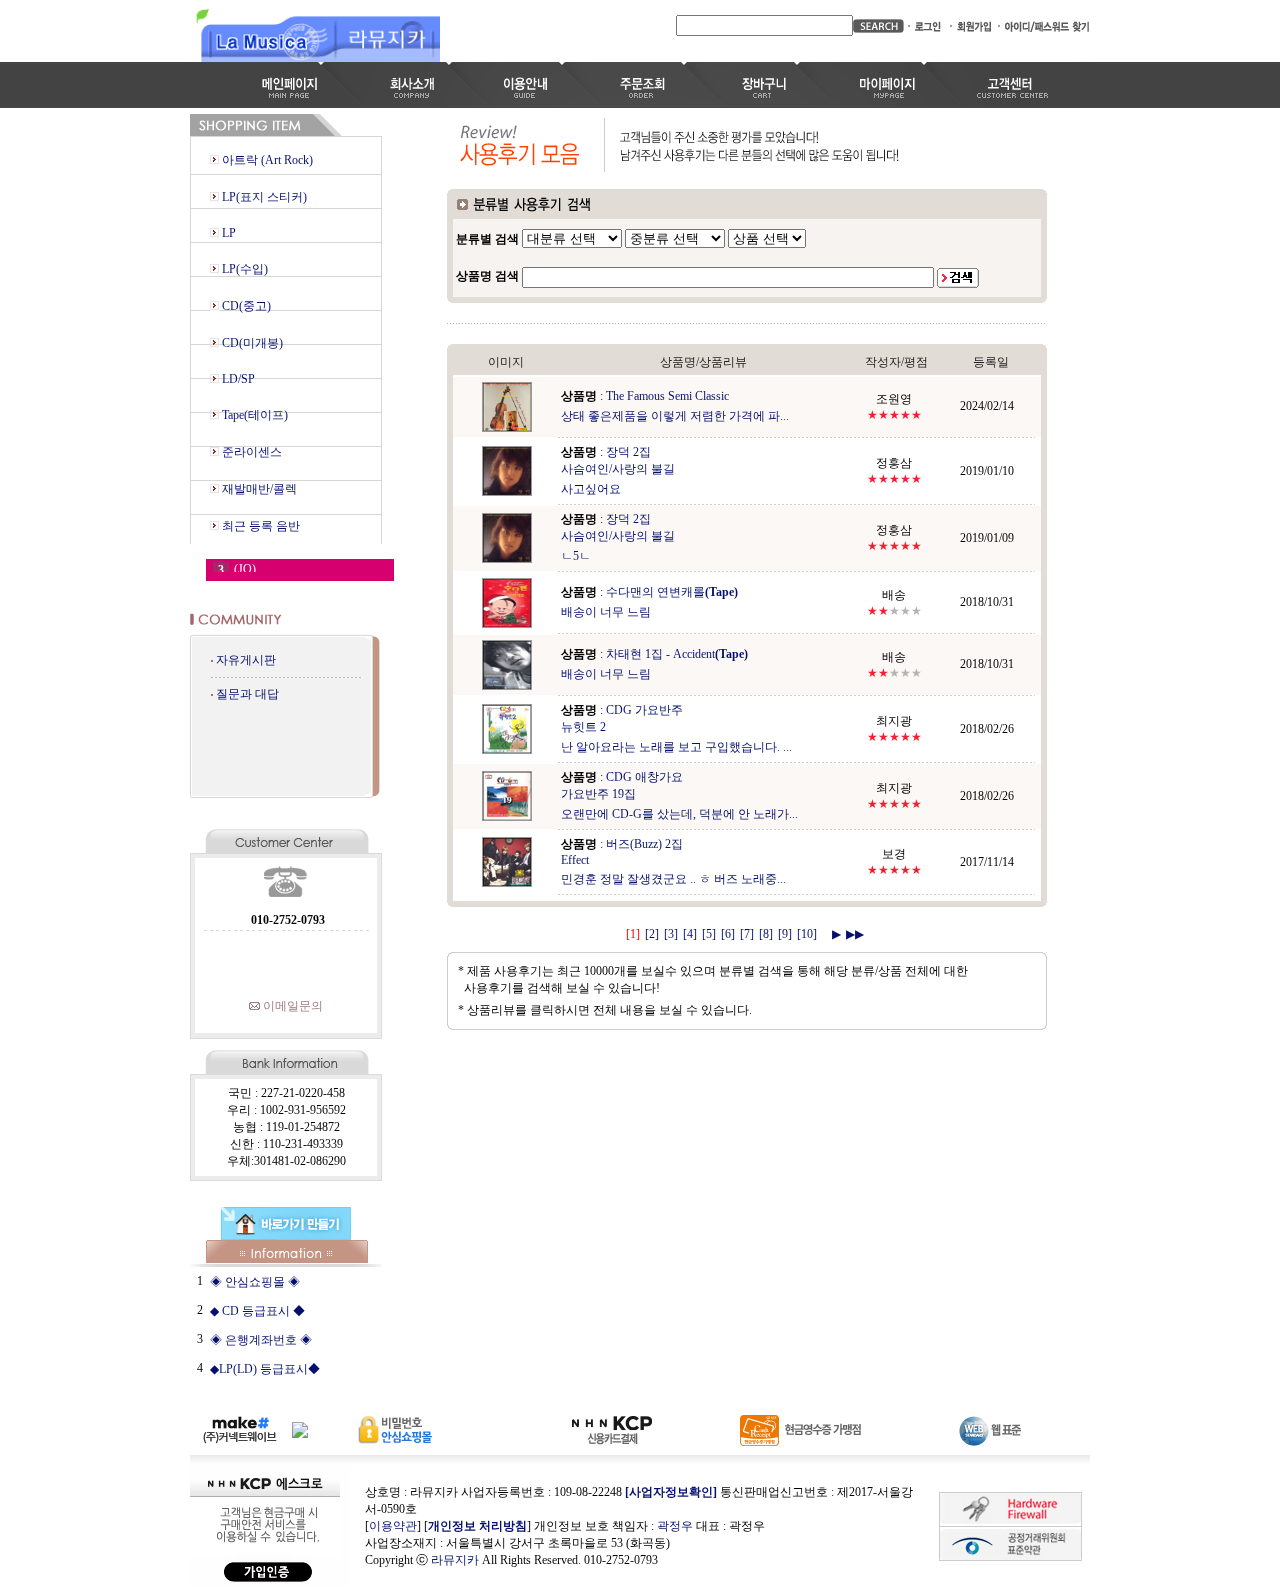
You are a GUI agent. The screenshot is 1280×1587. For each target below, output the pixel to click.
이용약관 (393, 1526)
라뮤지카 (455, 1560)
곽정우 (675, 1526)
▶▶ (855, 934)
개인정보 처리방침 (477, 1526)
